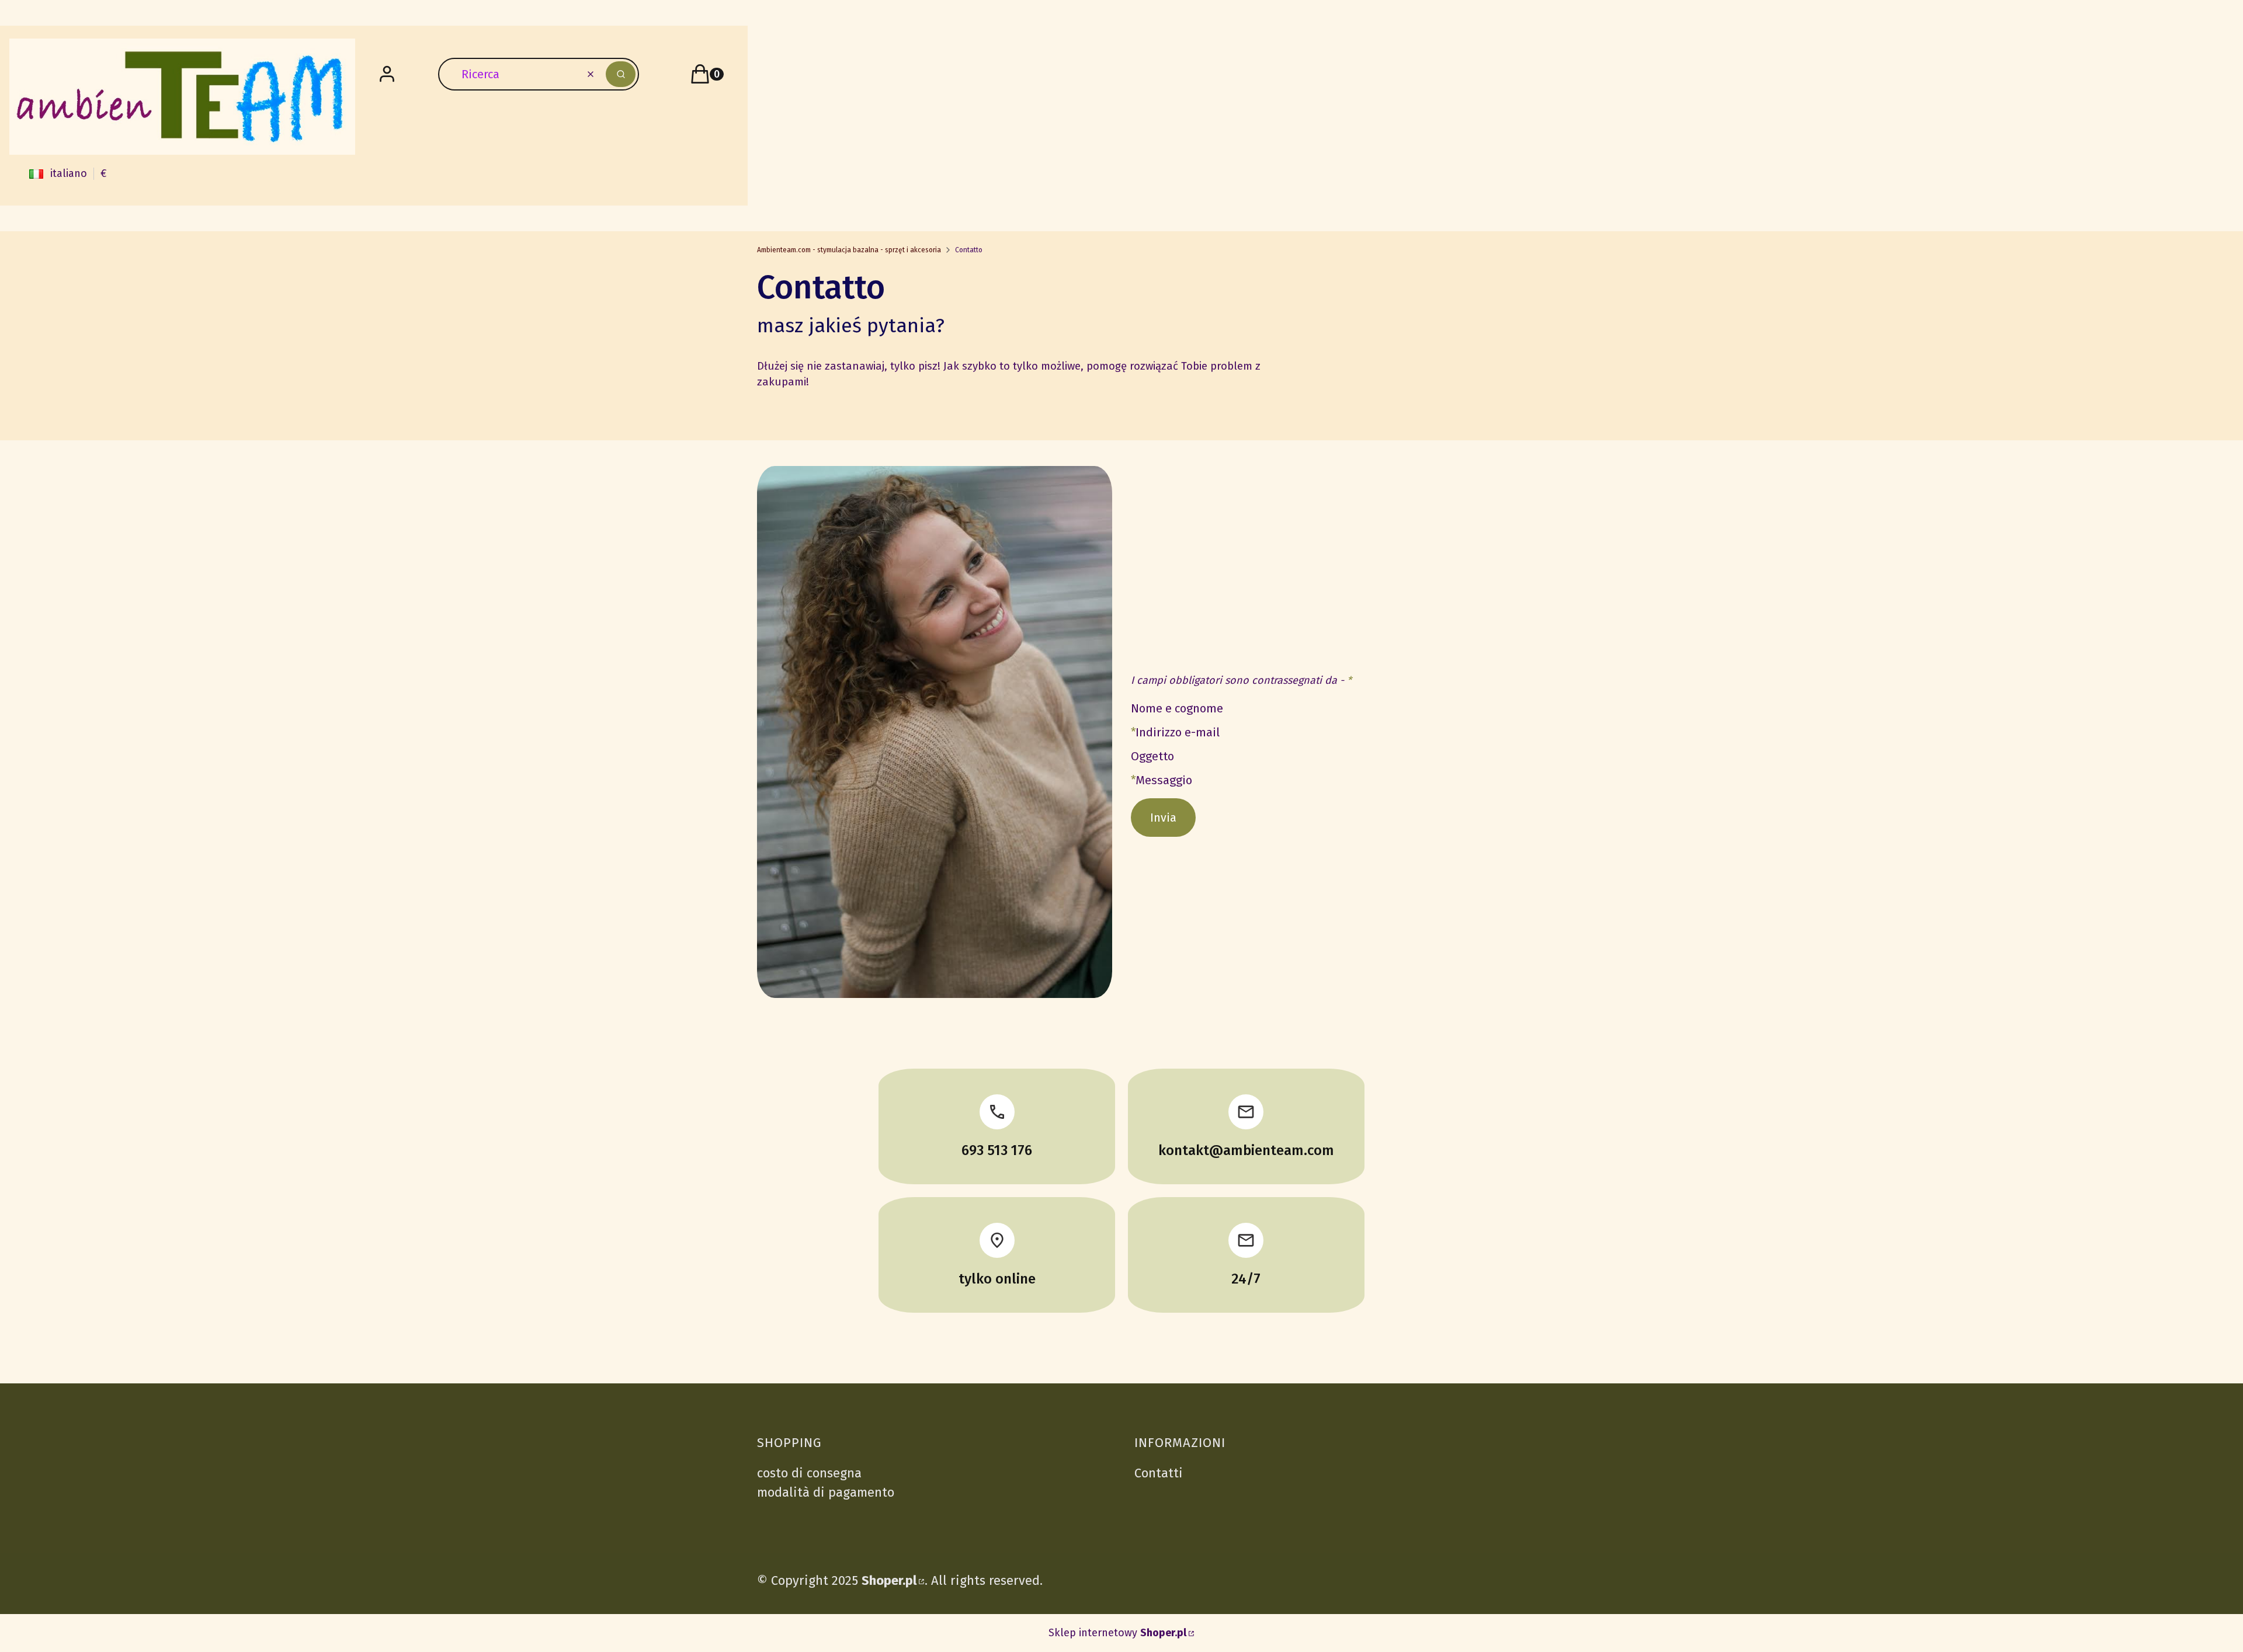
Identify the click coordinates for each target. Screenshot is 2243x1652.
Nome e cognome (1177, 709)
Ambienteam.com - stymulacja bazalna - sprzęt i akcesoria (849, 250)
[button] (621, 74)
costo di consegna (809, 1473)
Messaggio (1164, 780)
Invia (1163, 818)
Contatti (1159, 1473)
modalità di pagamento (826, 1492)
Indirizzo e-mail (1178, 733)
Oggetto (1152, 757)
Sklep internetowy (1117, 1633)
